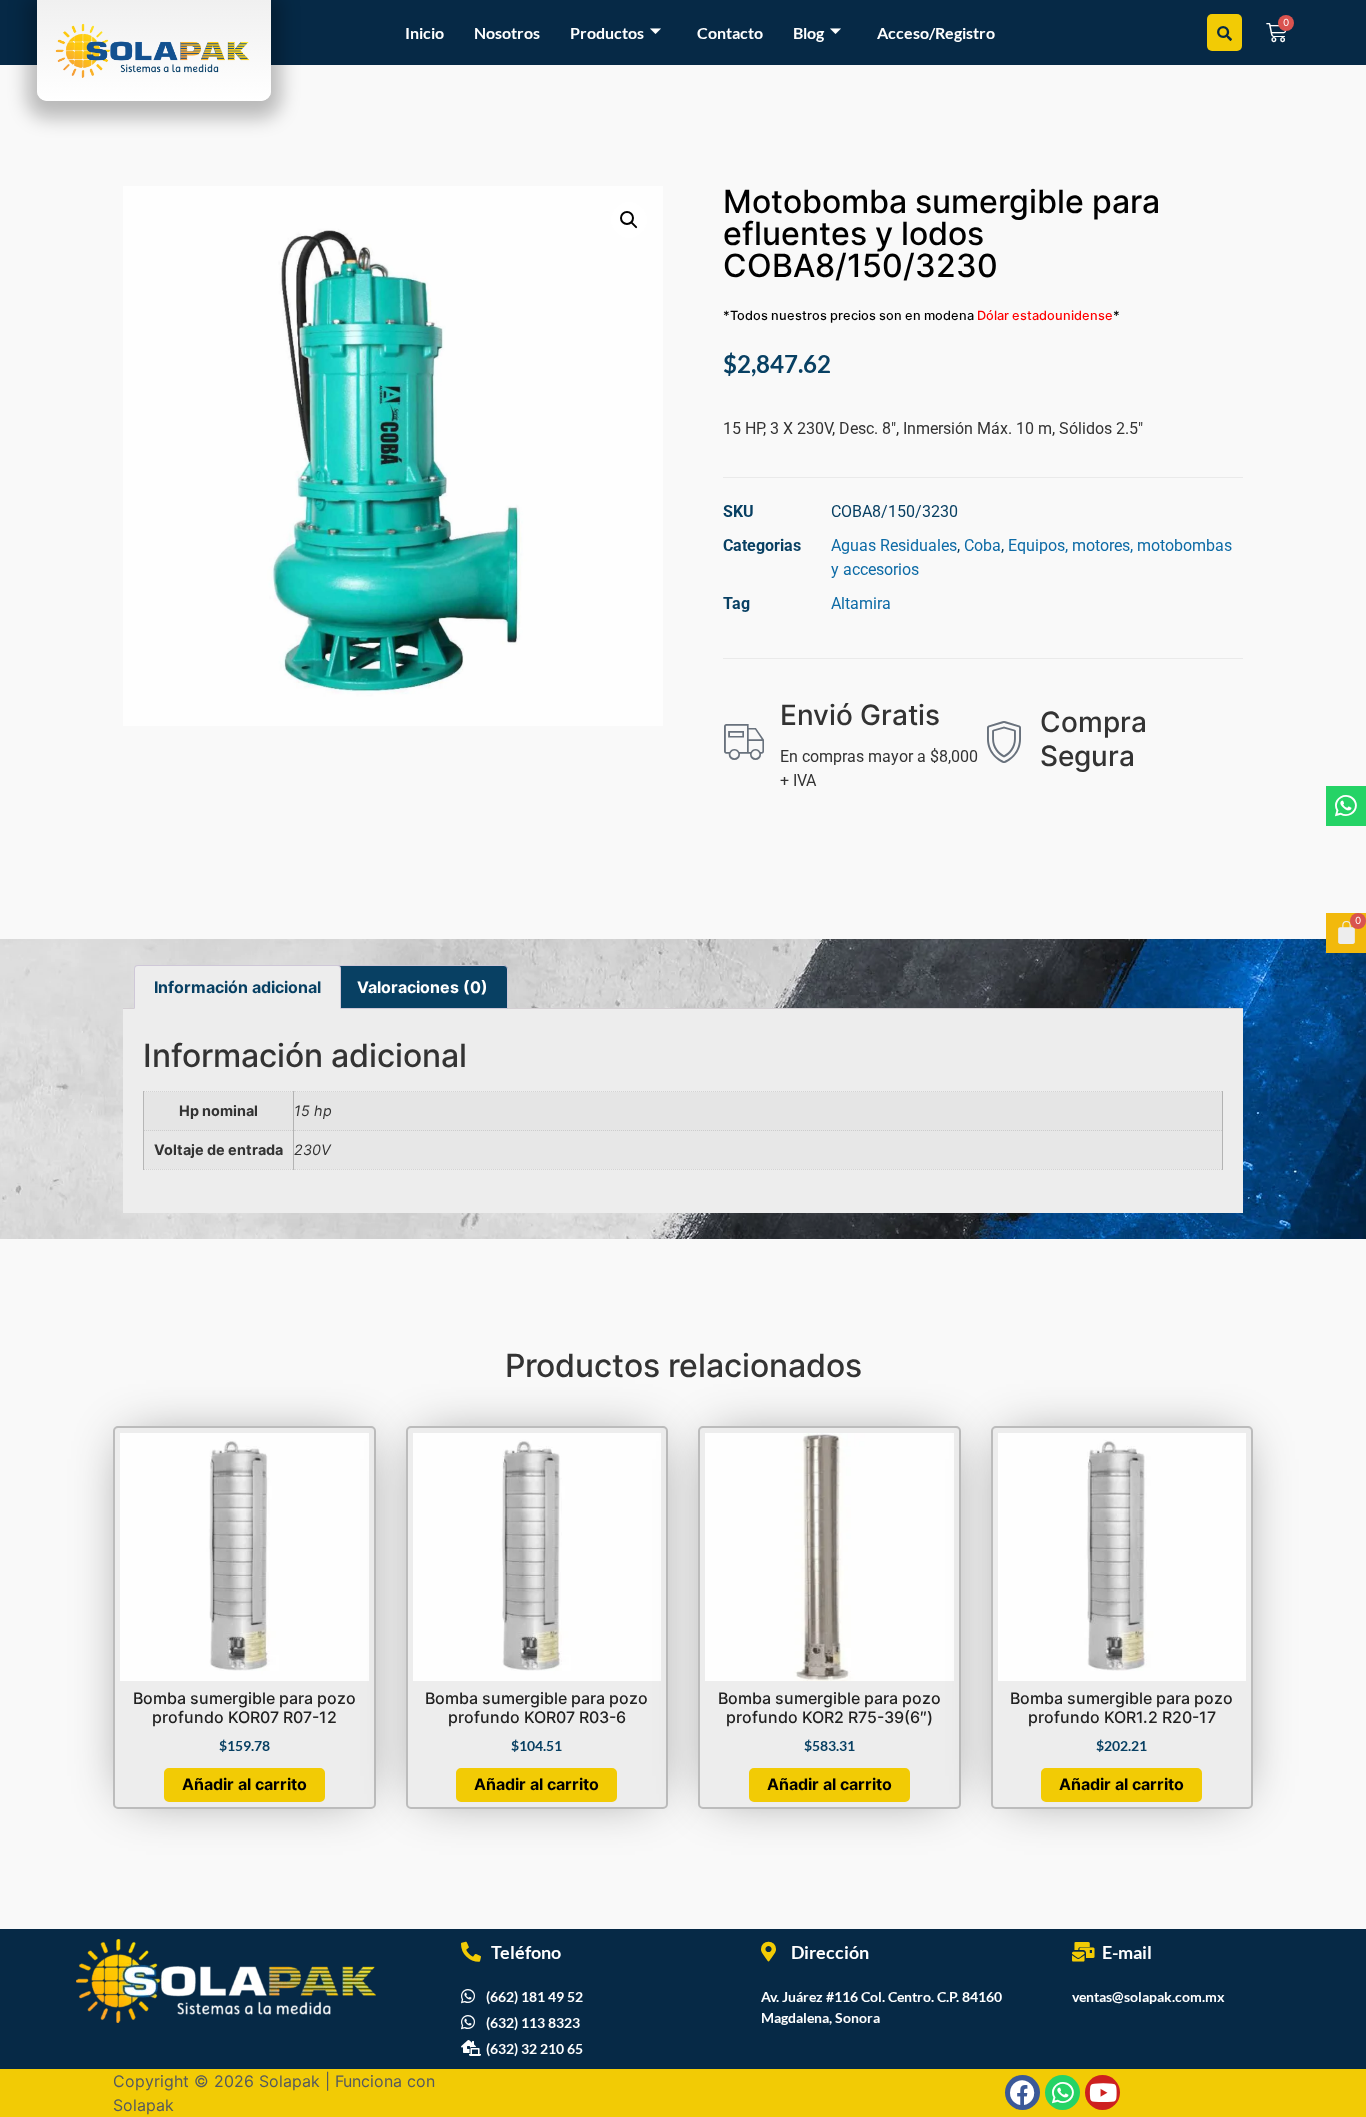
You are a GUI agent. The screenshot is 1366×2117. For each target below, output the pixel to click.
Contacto (730, 32)
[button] (629, 220)
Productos (607, 32)
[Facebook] (1022, 2092)
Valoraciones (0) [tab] (422, 987)
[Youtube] (1102, 2092)
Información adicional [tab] (237, 987)
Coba (982, 545)
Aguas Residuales (894, 545)
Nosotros (507, 32)
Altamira (861, 603)
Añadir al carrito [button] (244, 1784)
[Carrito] (1346, 933)
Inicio (424, 32)
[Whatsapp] (1346, 806)
